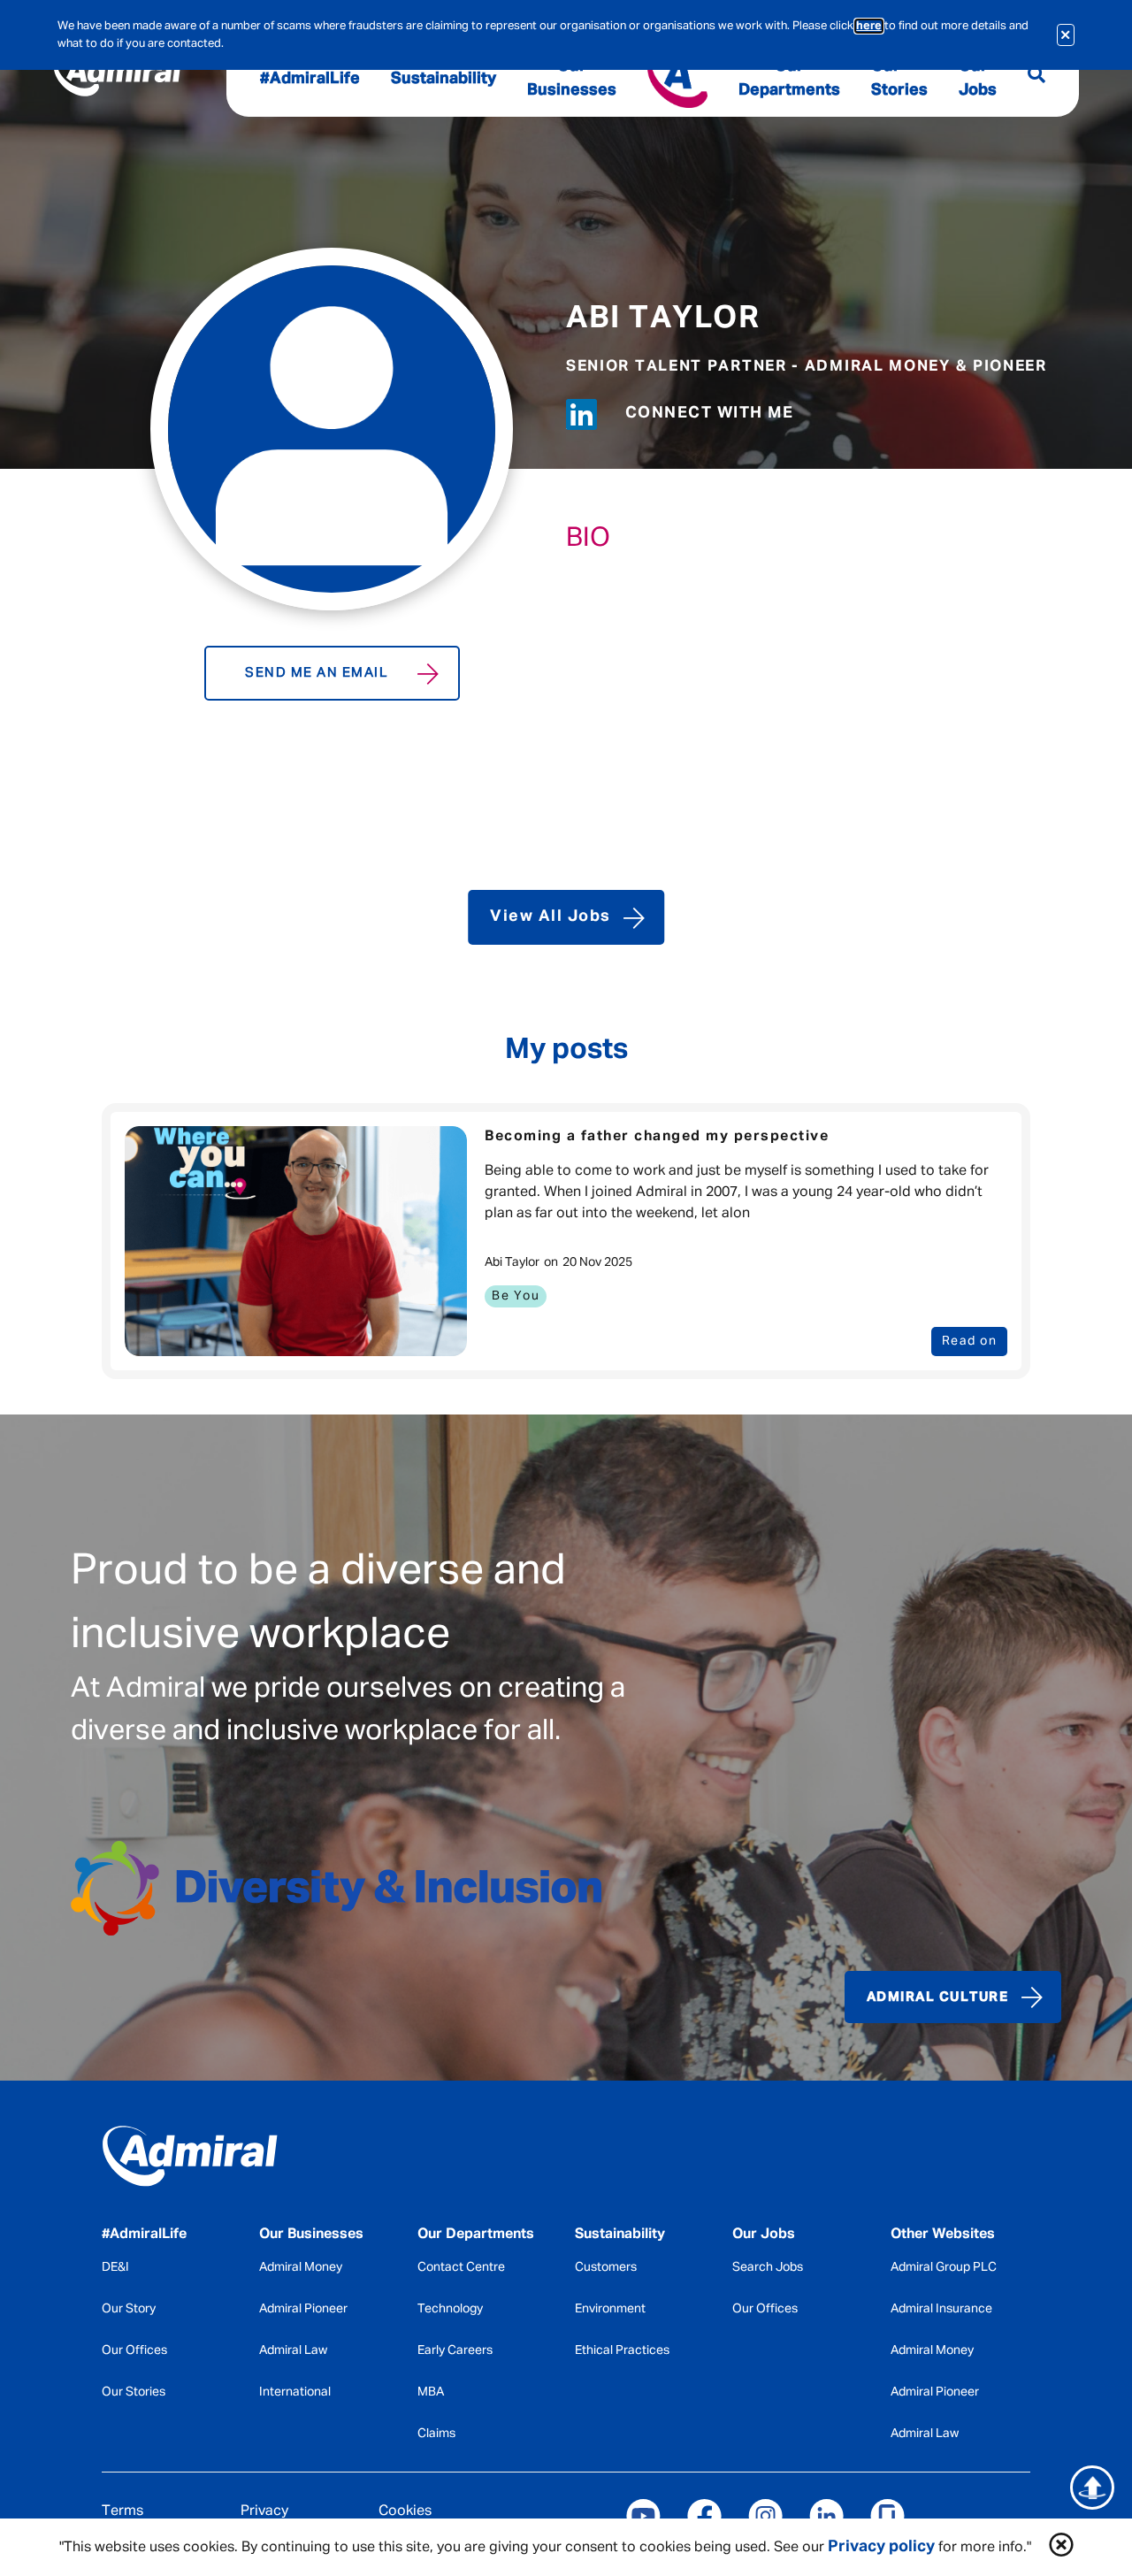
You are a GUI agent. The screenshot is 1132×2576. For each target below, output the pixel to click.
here (869, 26)
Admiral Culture (938, 1997)
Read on (970, 1341)
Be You (516, 1296)
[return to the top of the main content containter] (1092, 2488)
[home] (208, 2160)
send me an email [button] (316, 673)
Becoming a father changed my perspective (657, 1137)
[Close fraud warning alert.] (1066, 35)
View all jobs (551, 916)
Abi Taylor (663, 319)
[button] (1061, 2547)
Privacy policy (881, 2547)
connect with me (710, 413)
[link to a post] (296, 1241)
